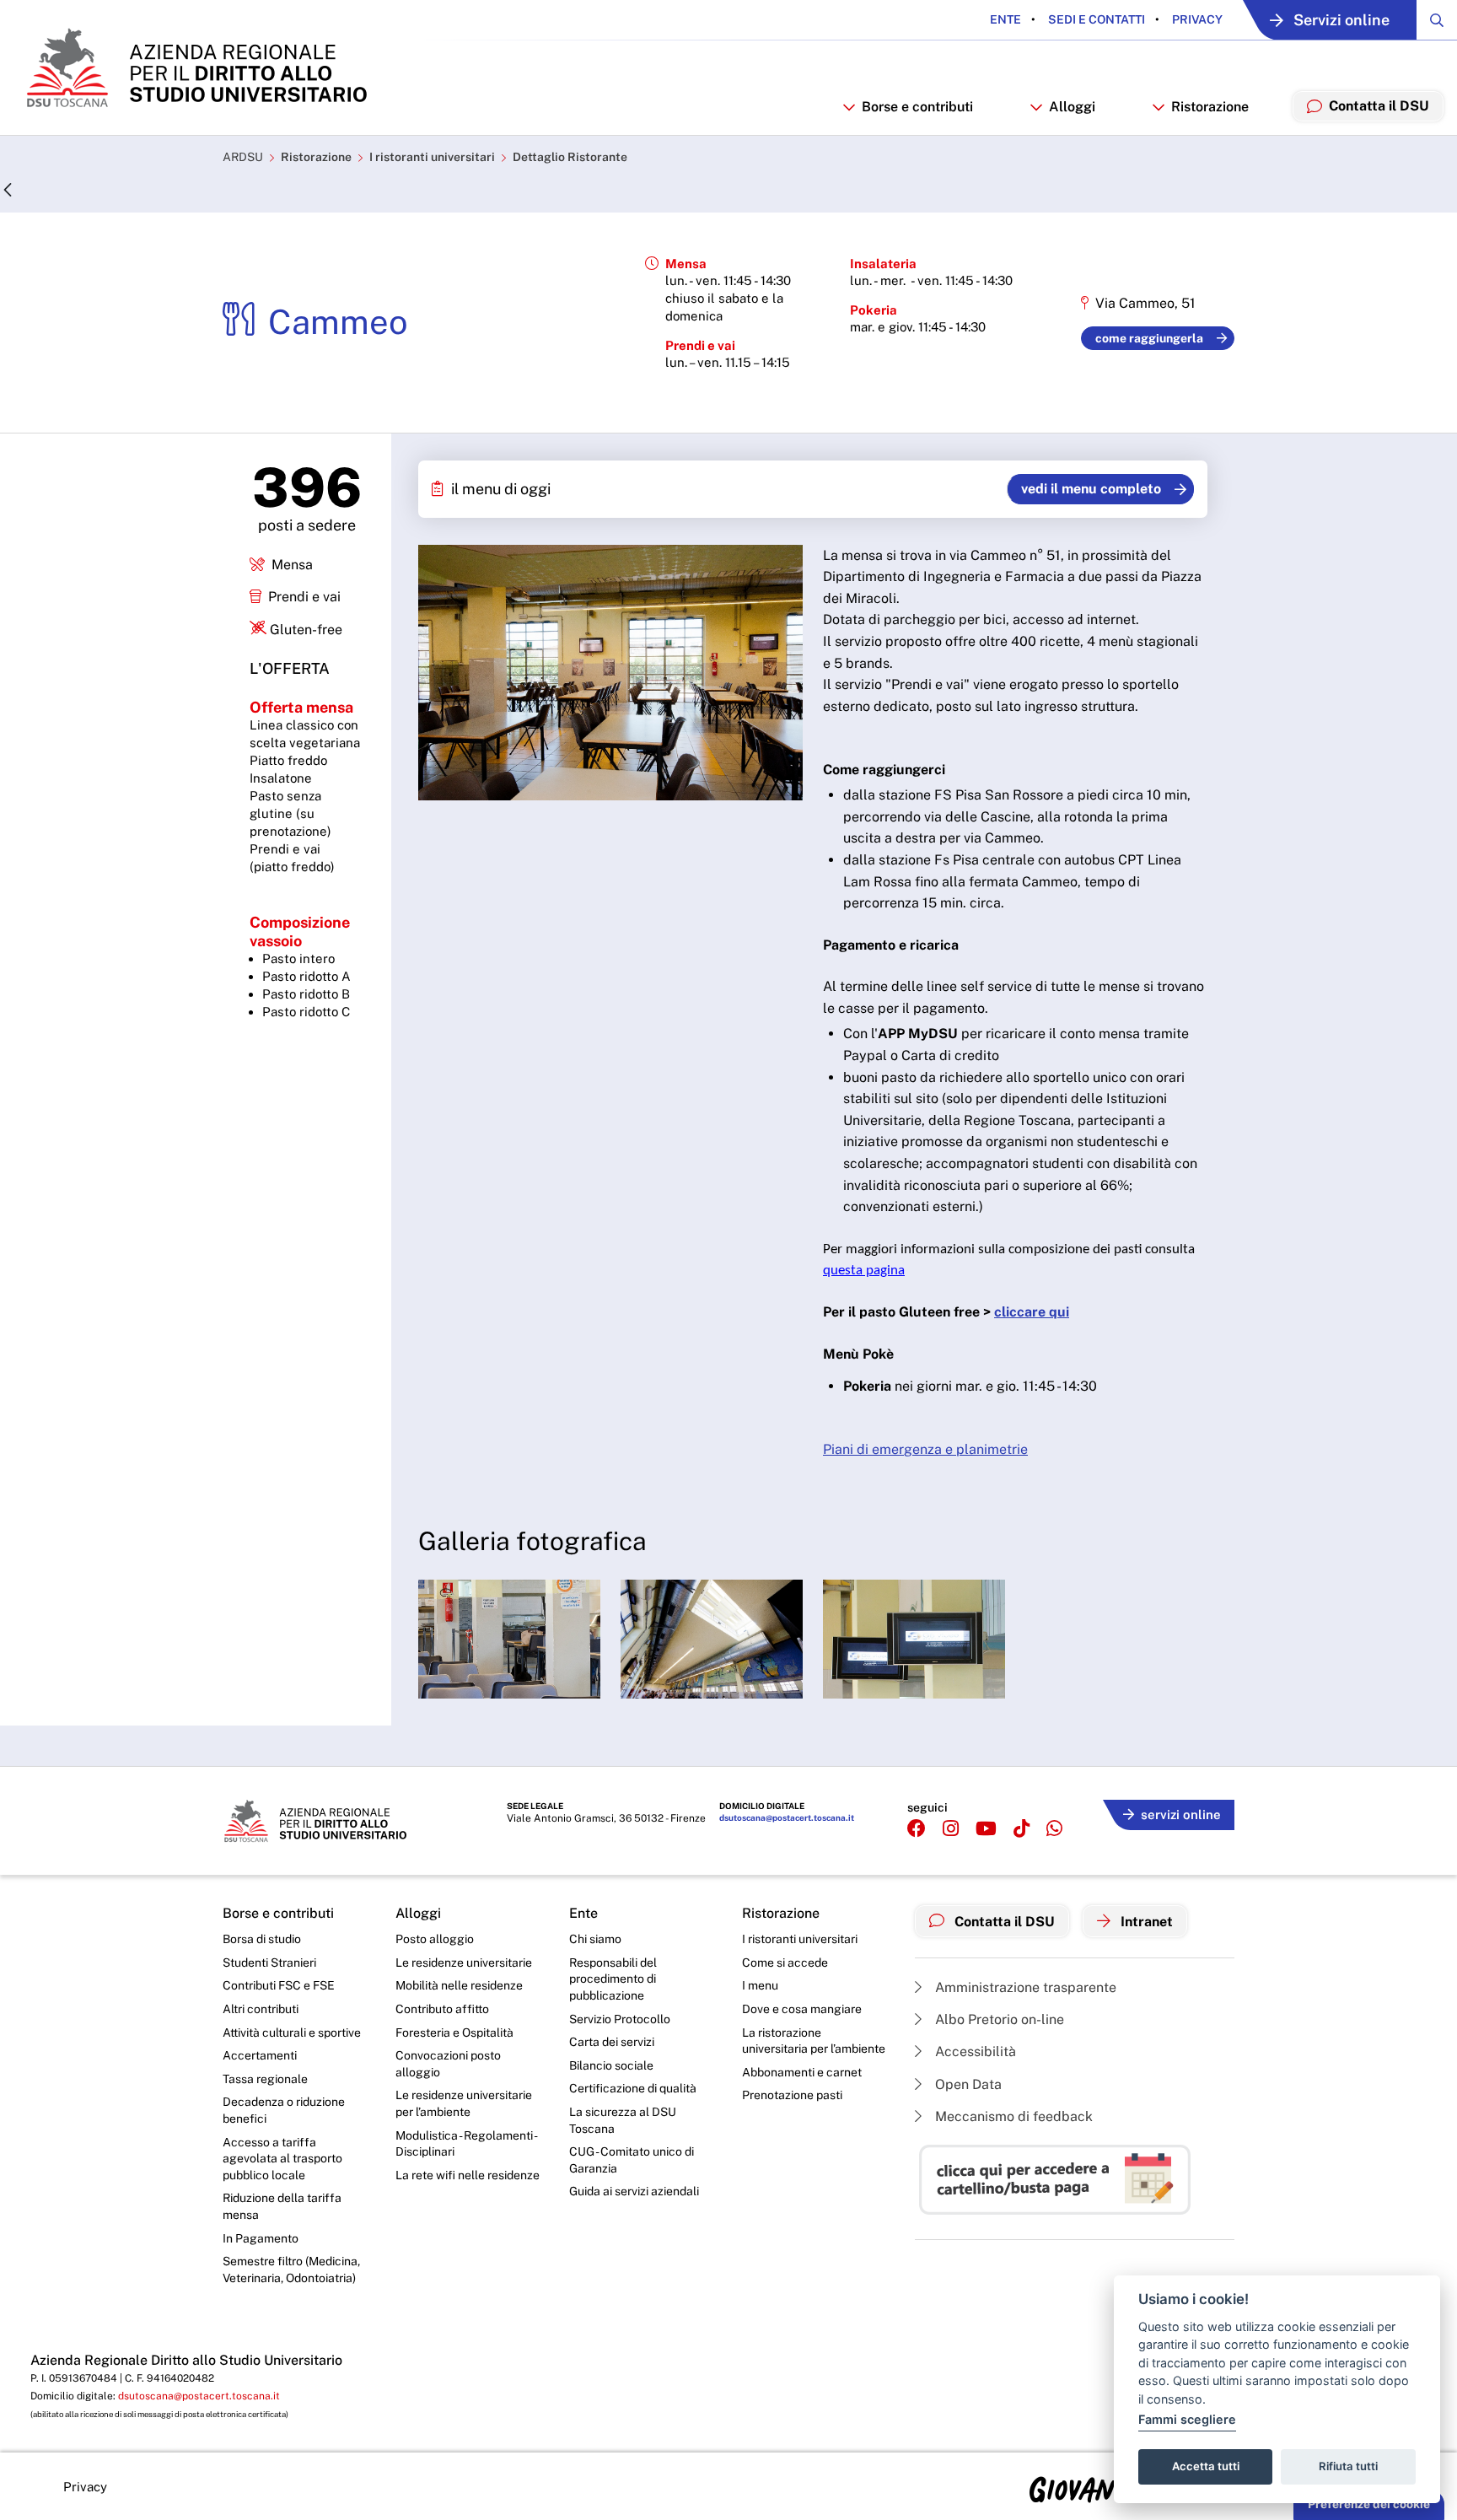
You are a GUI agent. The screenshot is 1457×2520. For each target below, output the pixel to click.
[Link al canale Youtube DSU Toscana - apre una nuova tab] (986, 1829)
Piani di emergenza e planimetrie (925, 1449)
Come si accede (785, 1963)
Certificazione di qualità (633, 2088)
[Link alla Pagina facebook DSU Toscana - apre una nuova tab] (917, 1829)
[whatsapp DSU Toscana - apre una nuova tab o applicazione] (1054, 1829)
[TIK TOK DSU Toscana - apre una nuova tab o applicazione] (1022, 1829)
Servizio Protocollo (620, 2019)
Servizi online (1341, 20)
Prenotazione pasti (792, 2095)
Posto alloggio (435, 1939)
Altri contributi (261, 2009)
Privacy (1196, 19)
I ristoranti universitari (432, 157)
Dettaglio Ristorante (570, 157)
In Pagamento (261, 2238)
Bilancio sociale (611, 2065)
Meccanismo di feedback (1012, 2116)
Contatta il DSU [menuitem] (1379, 106)
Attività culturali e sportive (292, 2033)
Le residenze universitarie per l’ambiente (464, 2103)
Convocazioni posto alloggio (448, 2064)
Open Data (967, 2084)
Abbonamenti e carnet (802, 2072)
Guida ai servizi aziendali (634, 2191)
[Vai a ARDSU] (195, 67)
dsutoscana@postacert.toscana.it (787, 1817)
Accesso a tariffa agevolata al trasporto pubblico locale (282, 2159)
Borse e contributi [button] (917, 107)
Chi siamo (595, 1939)
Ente (1005, 19)
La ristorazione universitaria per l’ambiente (814, 2041)
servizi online (1181, 1815)
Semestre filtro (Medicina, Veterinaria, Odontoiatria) (291, 2270)
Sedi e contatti (1095, 19)
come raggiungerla (1149, 338)
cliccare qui (1032, 1312)
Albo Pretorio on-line (998, 2019)
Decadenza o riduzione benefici (284, 2110)
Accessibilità (974, 2052)
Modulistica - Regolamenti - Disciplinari (466, 2144)
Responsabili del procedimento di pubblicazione (613, 1979)
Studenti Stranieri (269, 1963)
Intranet (1145, 1922)
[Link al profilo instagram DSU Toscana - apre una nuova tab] (951, 1829)
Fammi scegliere (1187, 2419)
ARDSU (243, 157)
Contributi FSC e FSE (279, 1985)
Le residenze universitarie (464, 1963)
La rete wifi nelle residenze (468, 2175)
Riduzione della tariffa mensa (282, 2206)
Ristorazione (316, 157)
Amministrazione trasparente (1024, 1987)
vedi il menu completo (1091, 489)
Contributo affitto (442, 2009)
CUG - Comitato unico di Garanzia (632, 2160)
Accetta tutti (1206, 2466)
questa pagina (864, 1271)
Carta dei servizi (612, 2042)
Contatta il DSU (1003, 1922)
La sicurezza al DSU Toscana (623, 2120)
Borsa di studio (262, 1939)
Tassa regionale (265, 2079)
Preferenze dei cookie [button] (1369, 2504)
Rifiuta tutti (1348, 2466)
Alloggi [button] (1072, 107)
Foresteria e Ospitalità (454, 2033)
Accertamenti (260, 2055)
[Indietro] (8, 191)
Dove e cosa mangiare (802, 2009)
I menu (760, 1985)
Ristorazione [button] (1210, 107)
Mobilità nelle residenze (459, 1985)
